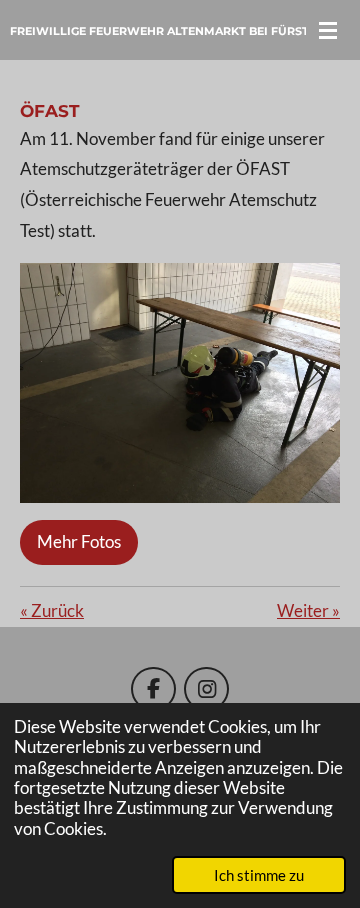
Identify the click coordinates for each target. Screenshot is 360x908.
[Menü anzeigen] (328, 30)
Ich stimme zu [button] (259, 875)
